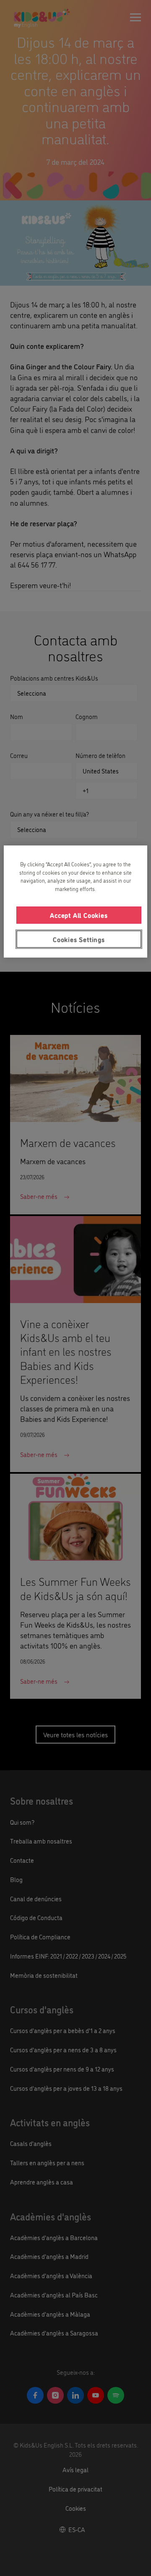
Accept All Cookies (79, 915)
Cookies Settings (79, 939)
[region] (75, 901)
